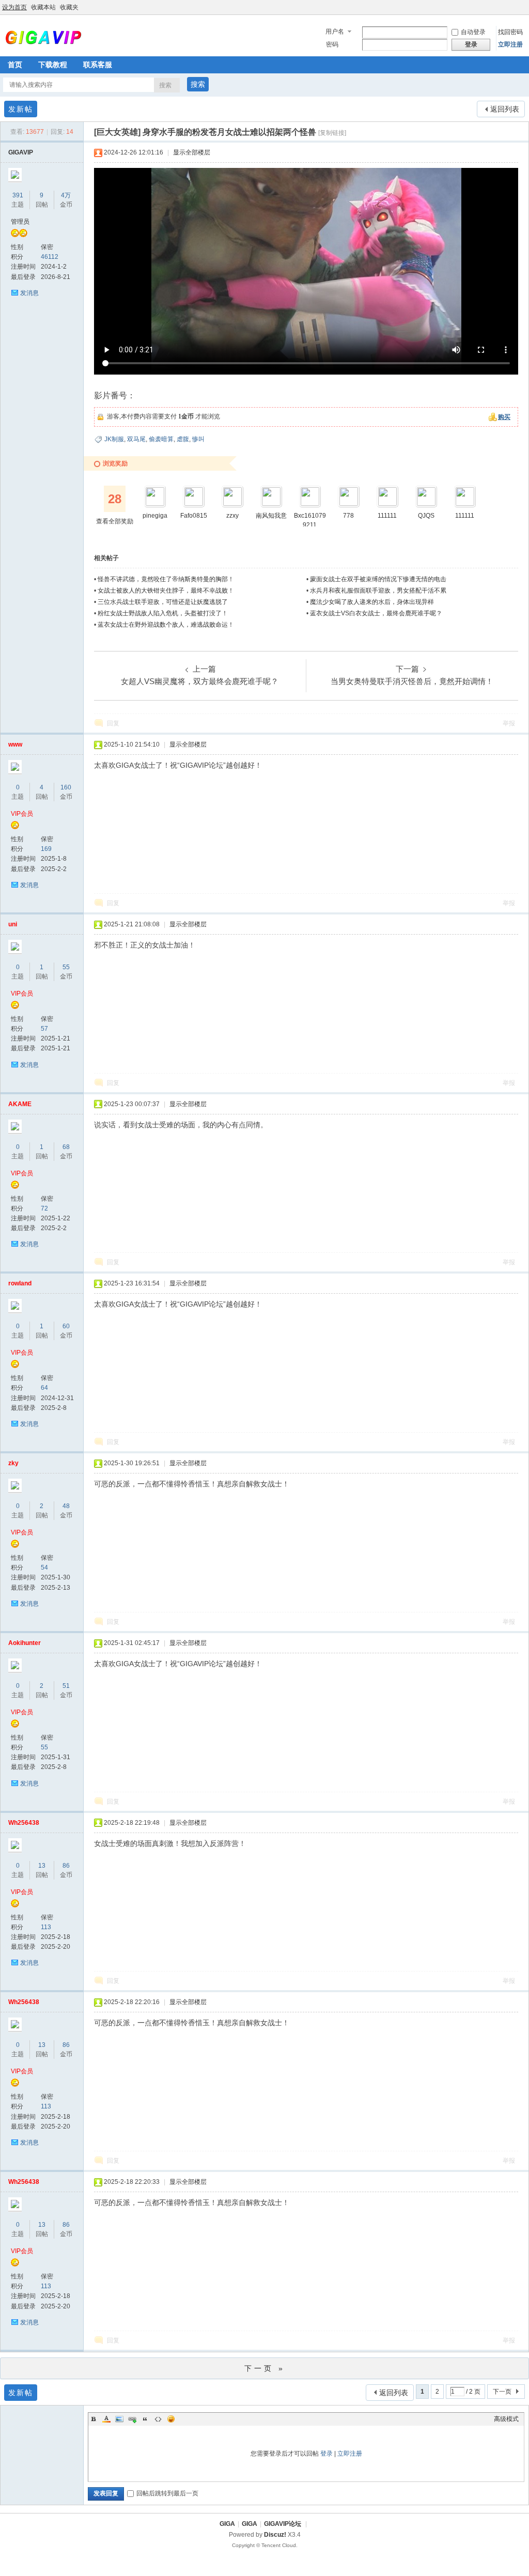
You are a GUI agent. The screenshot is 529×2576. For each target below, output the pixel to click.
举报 (509, 723)
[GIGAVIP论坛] (43, 43)
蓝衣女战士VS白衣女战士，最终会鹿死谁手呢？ (376, 613)
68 (66, 1147)
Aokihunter (25, 1643)
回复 (113, 723)
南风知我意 (271, 516)
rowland (20, 1283)
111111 (387, 516)
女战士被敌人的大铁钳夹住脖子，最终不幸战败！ (166, 591)
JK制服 (114, 439)
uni (13, 924)
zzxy (232, 516)
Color (106, 2419)
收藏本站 (43, 7)
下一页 (502, 2392)
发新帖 (21, 109)
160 (66, 787)
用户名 (335, 32)
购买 (504, 417)
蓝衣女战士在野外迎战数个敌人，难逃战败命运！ (166, 625)
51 (66, 1686)
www (15, 744)
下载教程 (53, 65)
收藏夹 (69, 7)
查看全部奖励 (115, 521)
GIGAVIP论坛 (283, 2524)
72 (44, 1208)
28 (115, 499)
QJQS (426, 516)
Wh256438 (24, 1823)
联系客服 (98, 65)
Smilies (171, 2419)
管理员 (20, 222)
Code (158, 2419)
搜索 (165, 85)
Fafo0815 (194, 516)
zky (13, 1463)
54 (44, 1568)
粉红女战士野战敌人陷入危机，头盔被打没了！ (163, 613)
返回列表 (505, 109)
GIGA (227, 2524)
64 (44, 1388)
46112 (50, 257)
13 (42, 1866)
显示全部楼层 (192, 152)
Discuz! (275, 2535)
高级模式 (506, 2419)
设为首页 (14, 7)
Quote (145, 2419)
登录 (326, 2454)
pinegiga (155, 516)
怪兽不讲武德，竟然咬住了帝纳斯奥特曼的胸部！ (166, 579)
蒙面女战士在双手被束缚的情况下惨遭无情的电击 (378, 579)
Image (119, 2419)
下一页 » (265, 2368)
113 (46, 1927)
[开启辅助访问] (526, 7)
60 (66, 1326)
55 (66, 967)
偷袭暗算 (161, 439)
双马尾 (136, 439)
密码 (332, 44)
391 (18, 195)
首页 (15, 65)
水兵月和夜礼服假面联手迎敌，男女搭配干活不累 (378, 591)
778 (348, 516)
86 (66, 1866)
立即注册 (510, 44)
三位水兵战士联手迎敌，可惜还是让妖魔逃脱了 (163, 602)
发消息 (29, 293)
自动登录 (473, 32)
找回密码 (510, 32)
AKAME (20, 1104)
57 (44, 1029)
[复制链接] (332, 133)
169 (46, 849)
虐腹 (183, 439)
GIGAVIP (21, 152)
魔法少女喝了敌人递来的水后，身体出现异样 (372, 602)
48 (66, 1506)
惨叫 (198, 439)
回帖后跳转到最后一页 (167, 2493)
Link (132, 2419)
